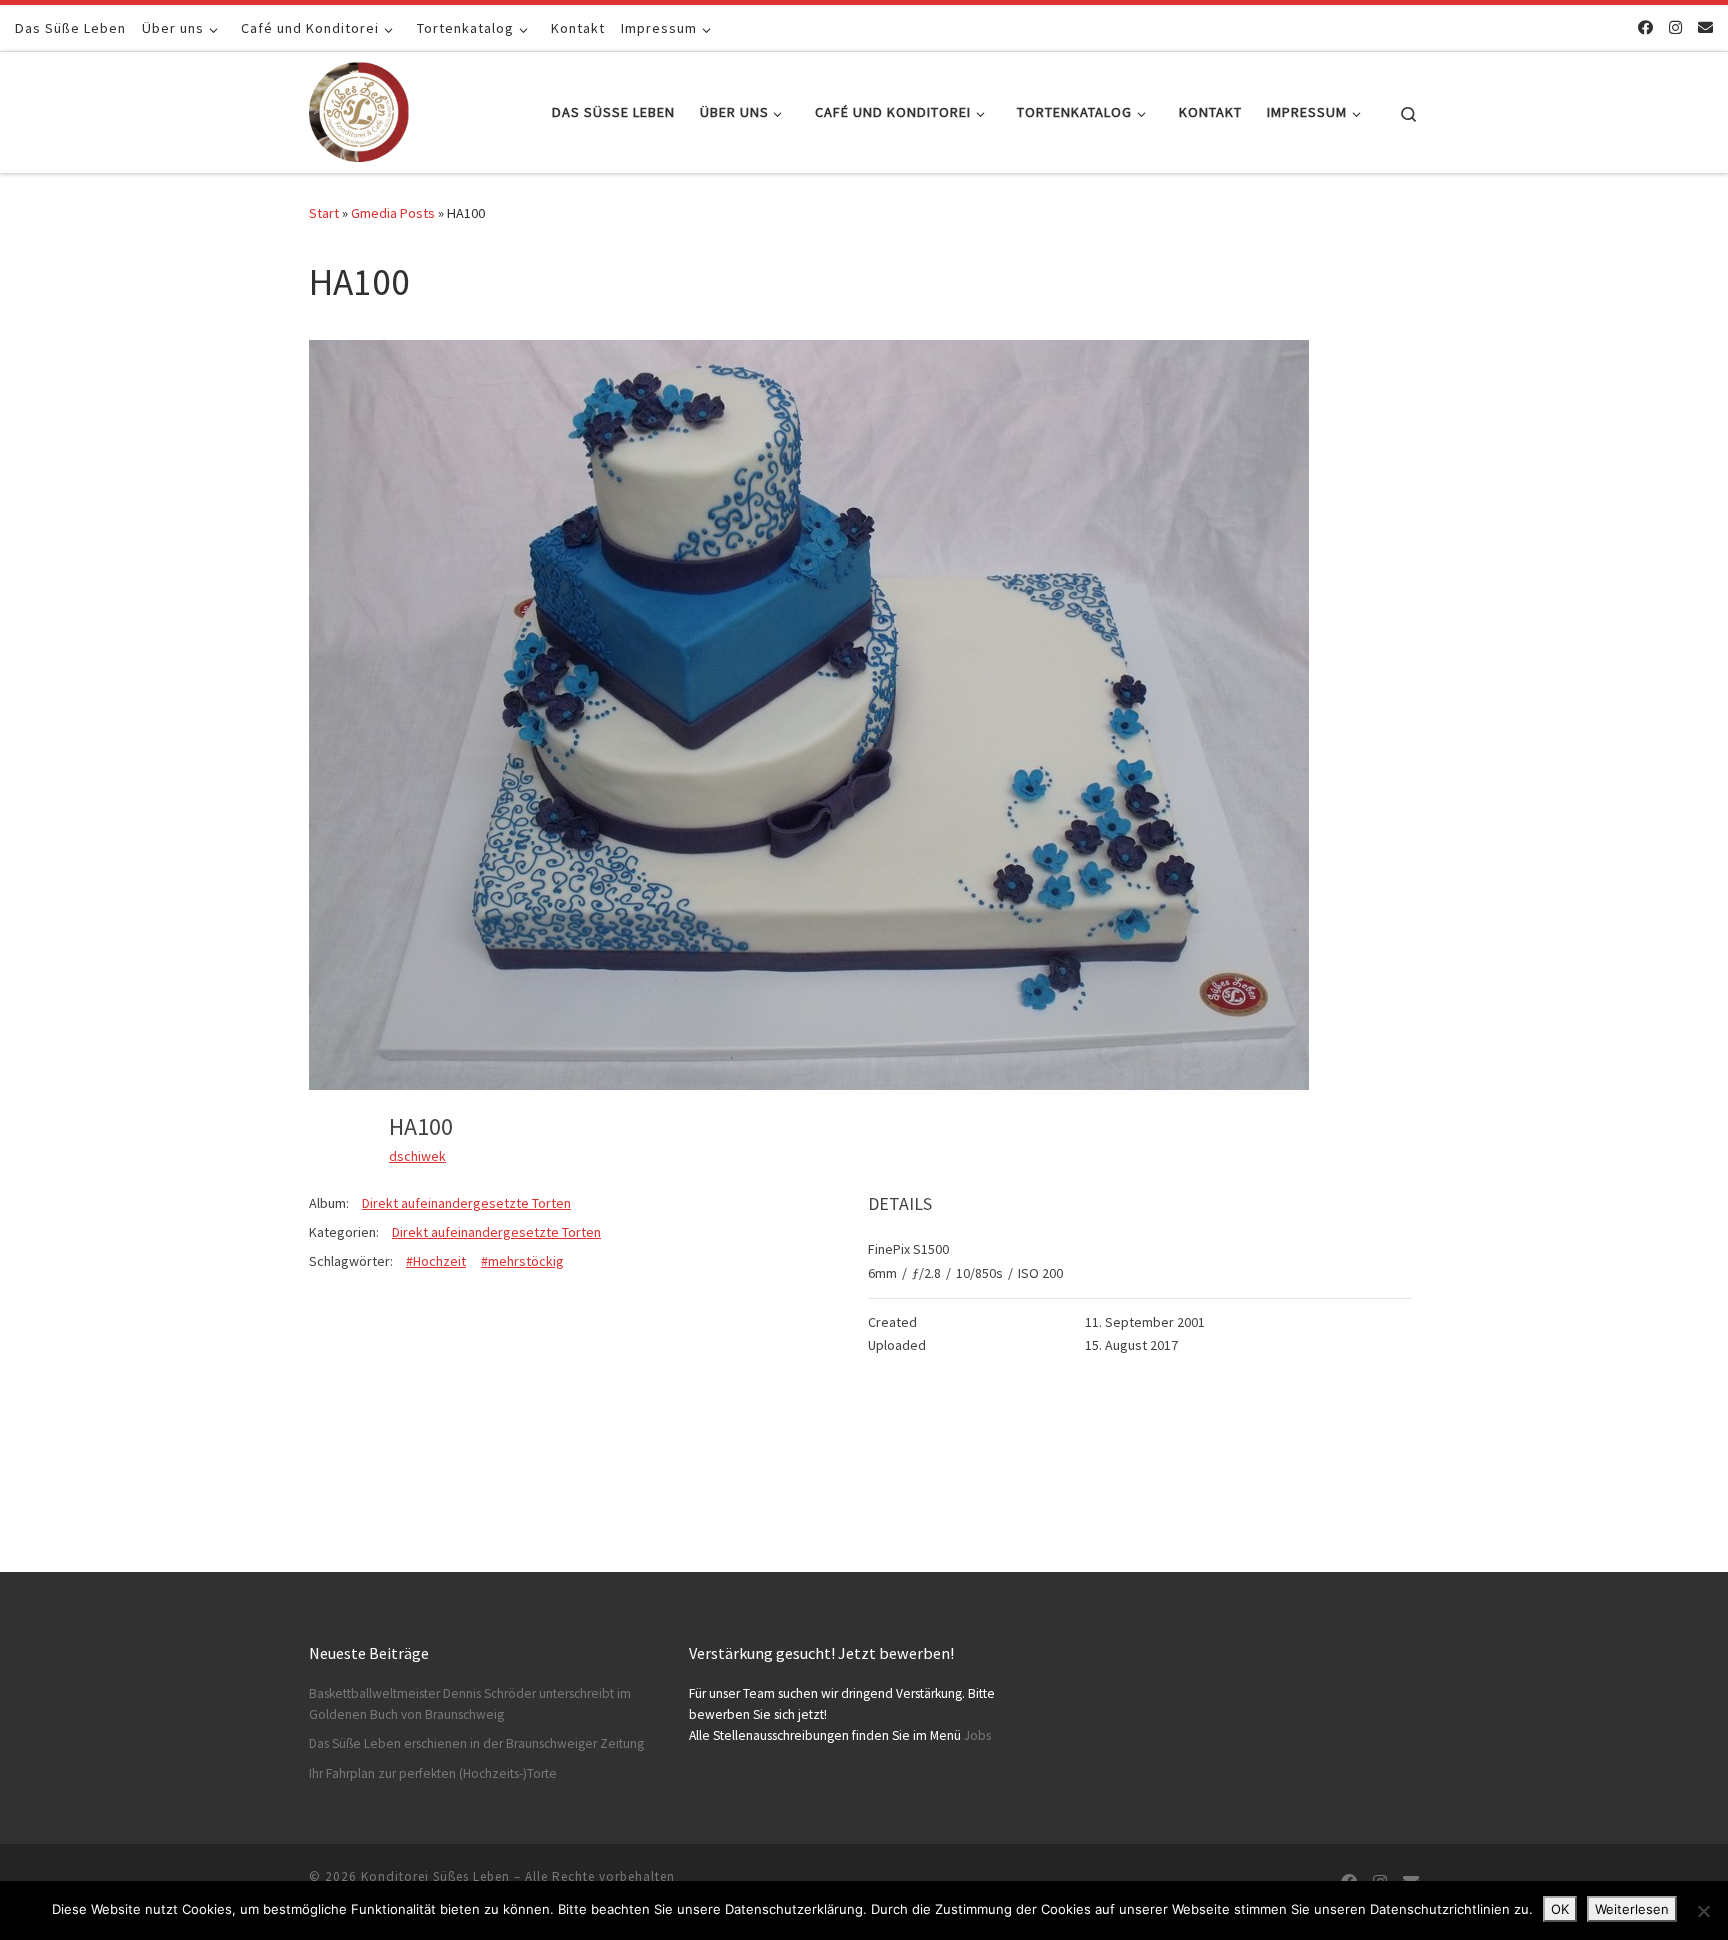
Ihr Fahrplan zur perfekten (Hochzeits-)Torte (433, 1773)
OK (1560, 1909)
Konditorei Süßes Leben (435, 1876)
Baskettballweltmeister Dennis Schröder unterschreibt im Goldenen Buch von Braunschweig (470, 1704)
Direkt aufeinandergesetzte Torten (466, 1203)
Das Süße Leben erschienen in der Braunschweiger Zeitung (476, 1743)
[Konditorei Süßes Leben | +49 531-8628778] (359, 108)
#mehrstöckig (522, 1261)
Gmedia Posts (393, 213)
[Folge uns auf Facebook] (1645, 27)
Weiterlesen (1632, 1909)
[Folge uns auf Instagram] (1675, 27)
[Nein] (1703, 1911)
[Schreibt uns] (1705, 27)
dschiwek (417, 1156)
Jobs (977, 1735)
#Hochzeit (436, 1261)
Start (324, 213)
